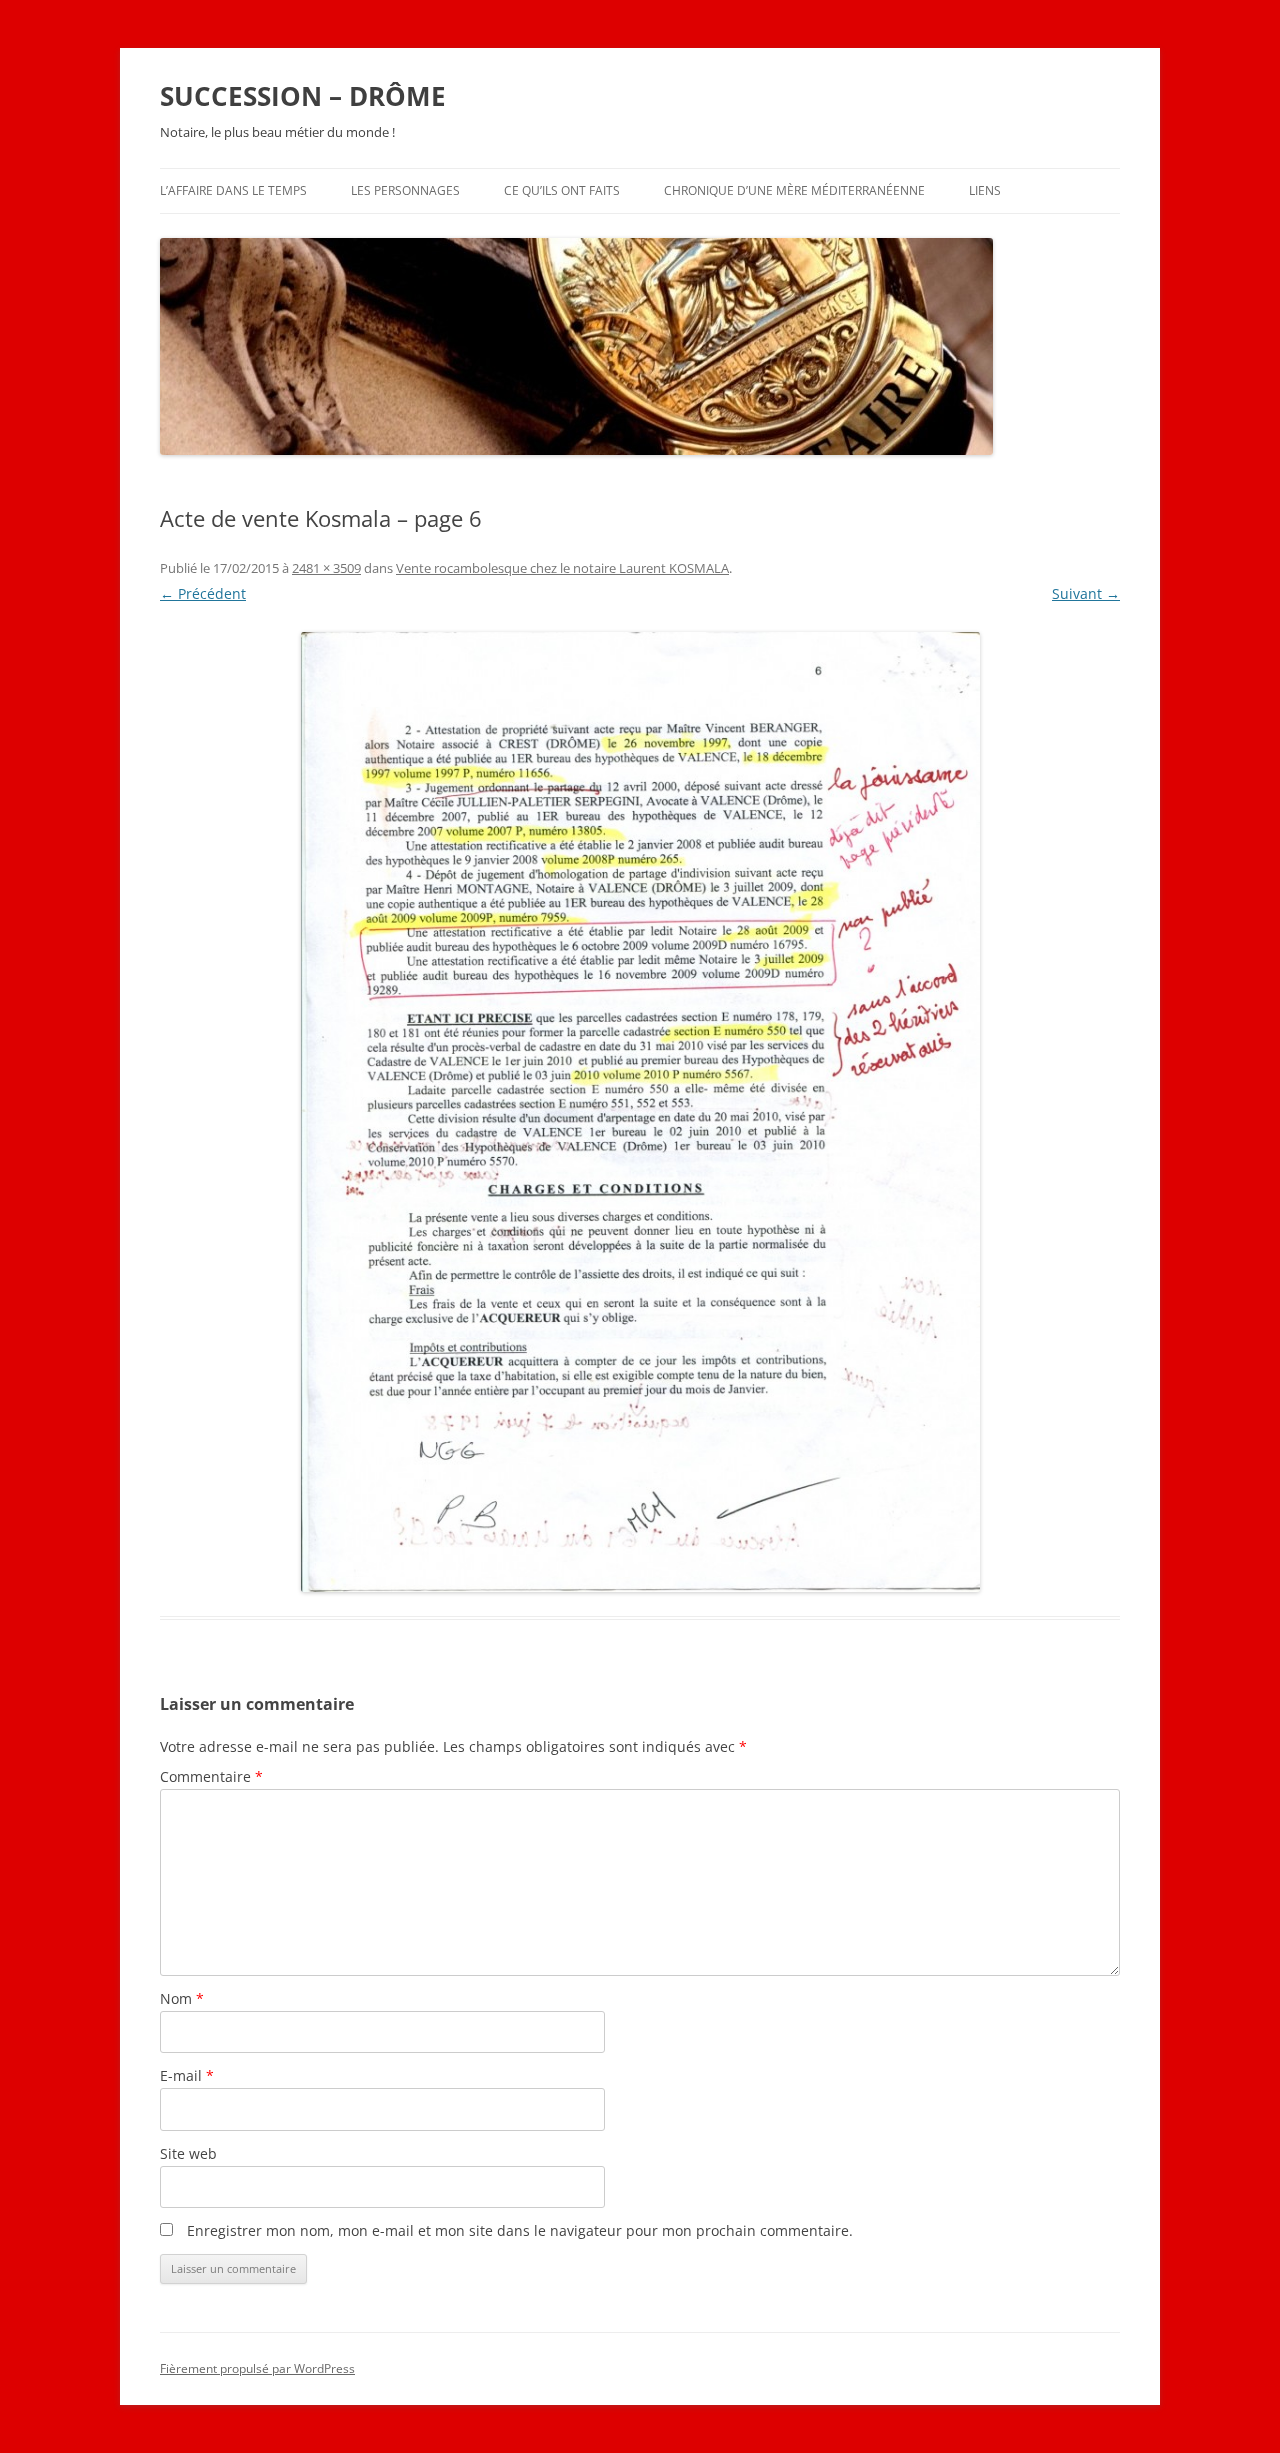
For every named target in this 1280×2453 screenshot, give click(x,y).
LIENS (985, 190)
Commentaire (211, 1776)
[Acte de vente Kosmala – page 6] (640, 1112)
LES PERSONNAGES (405, 190)
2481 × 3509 (326, 568)
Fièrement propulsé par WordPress (257, 2368)
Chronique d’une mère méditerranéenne (794, 190)
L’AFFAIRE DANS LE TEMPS (233, 190)
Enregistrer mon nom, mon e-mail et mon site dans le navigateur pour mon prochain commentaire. (520, 2230)
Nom (182, 1998)
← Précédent (203, 593)
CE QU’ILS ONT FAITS (562, 190)
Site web (188, 2153)
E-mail (187, 2075)
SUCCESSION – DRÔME (303, 96)
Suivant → (1086, 593)
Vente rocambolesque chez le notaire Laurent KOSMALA (562, 568)
